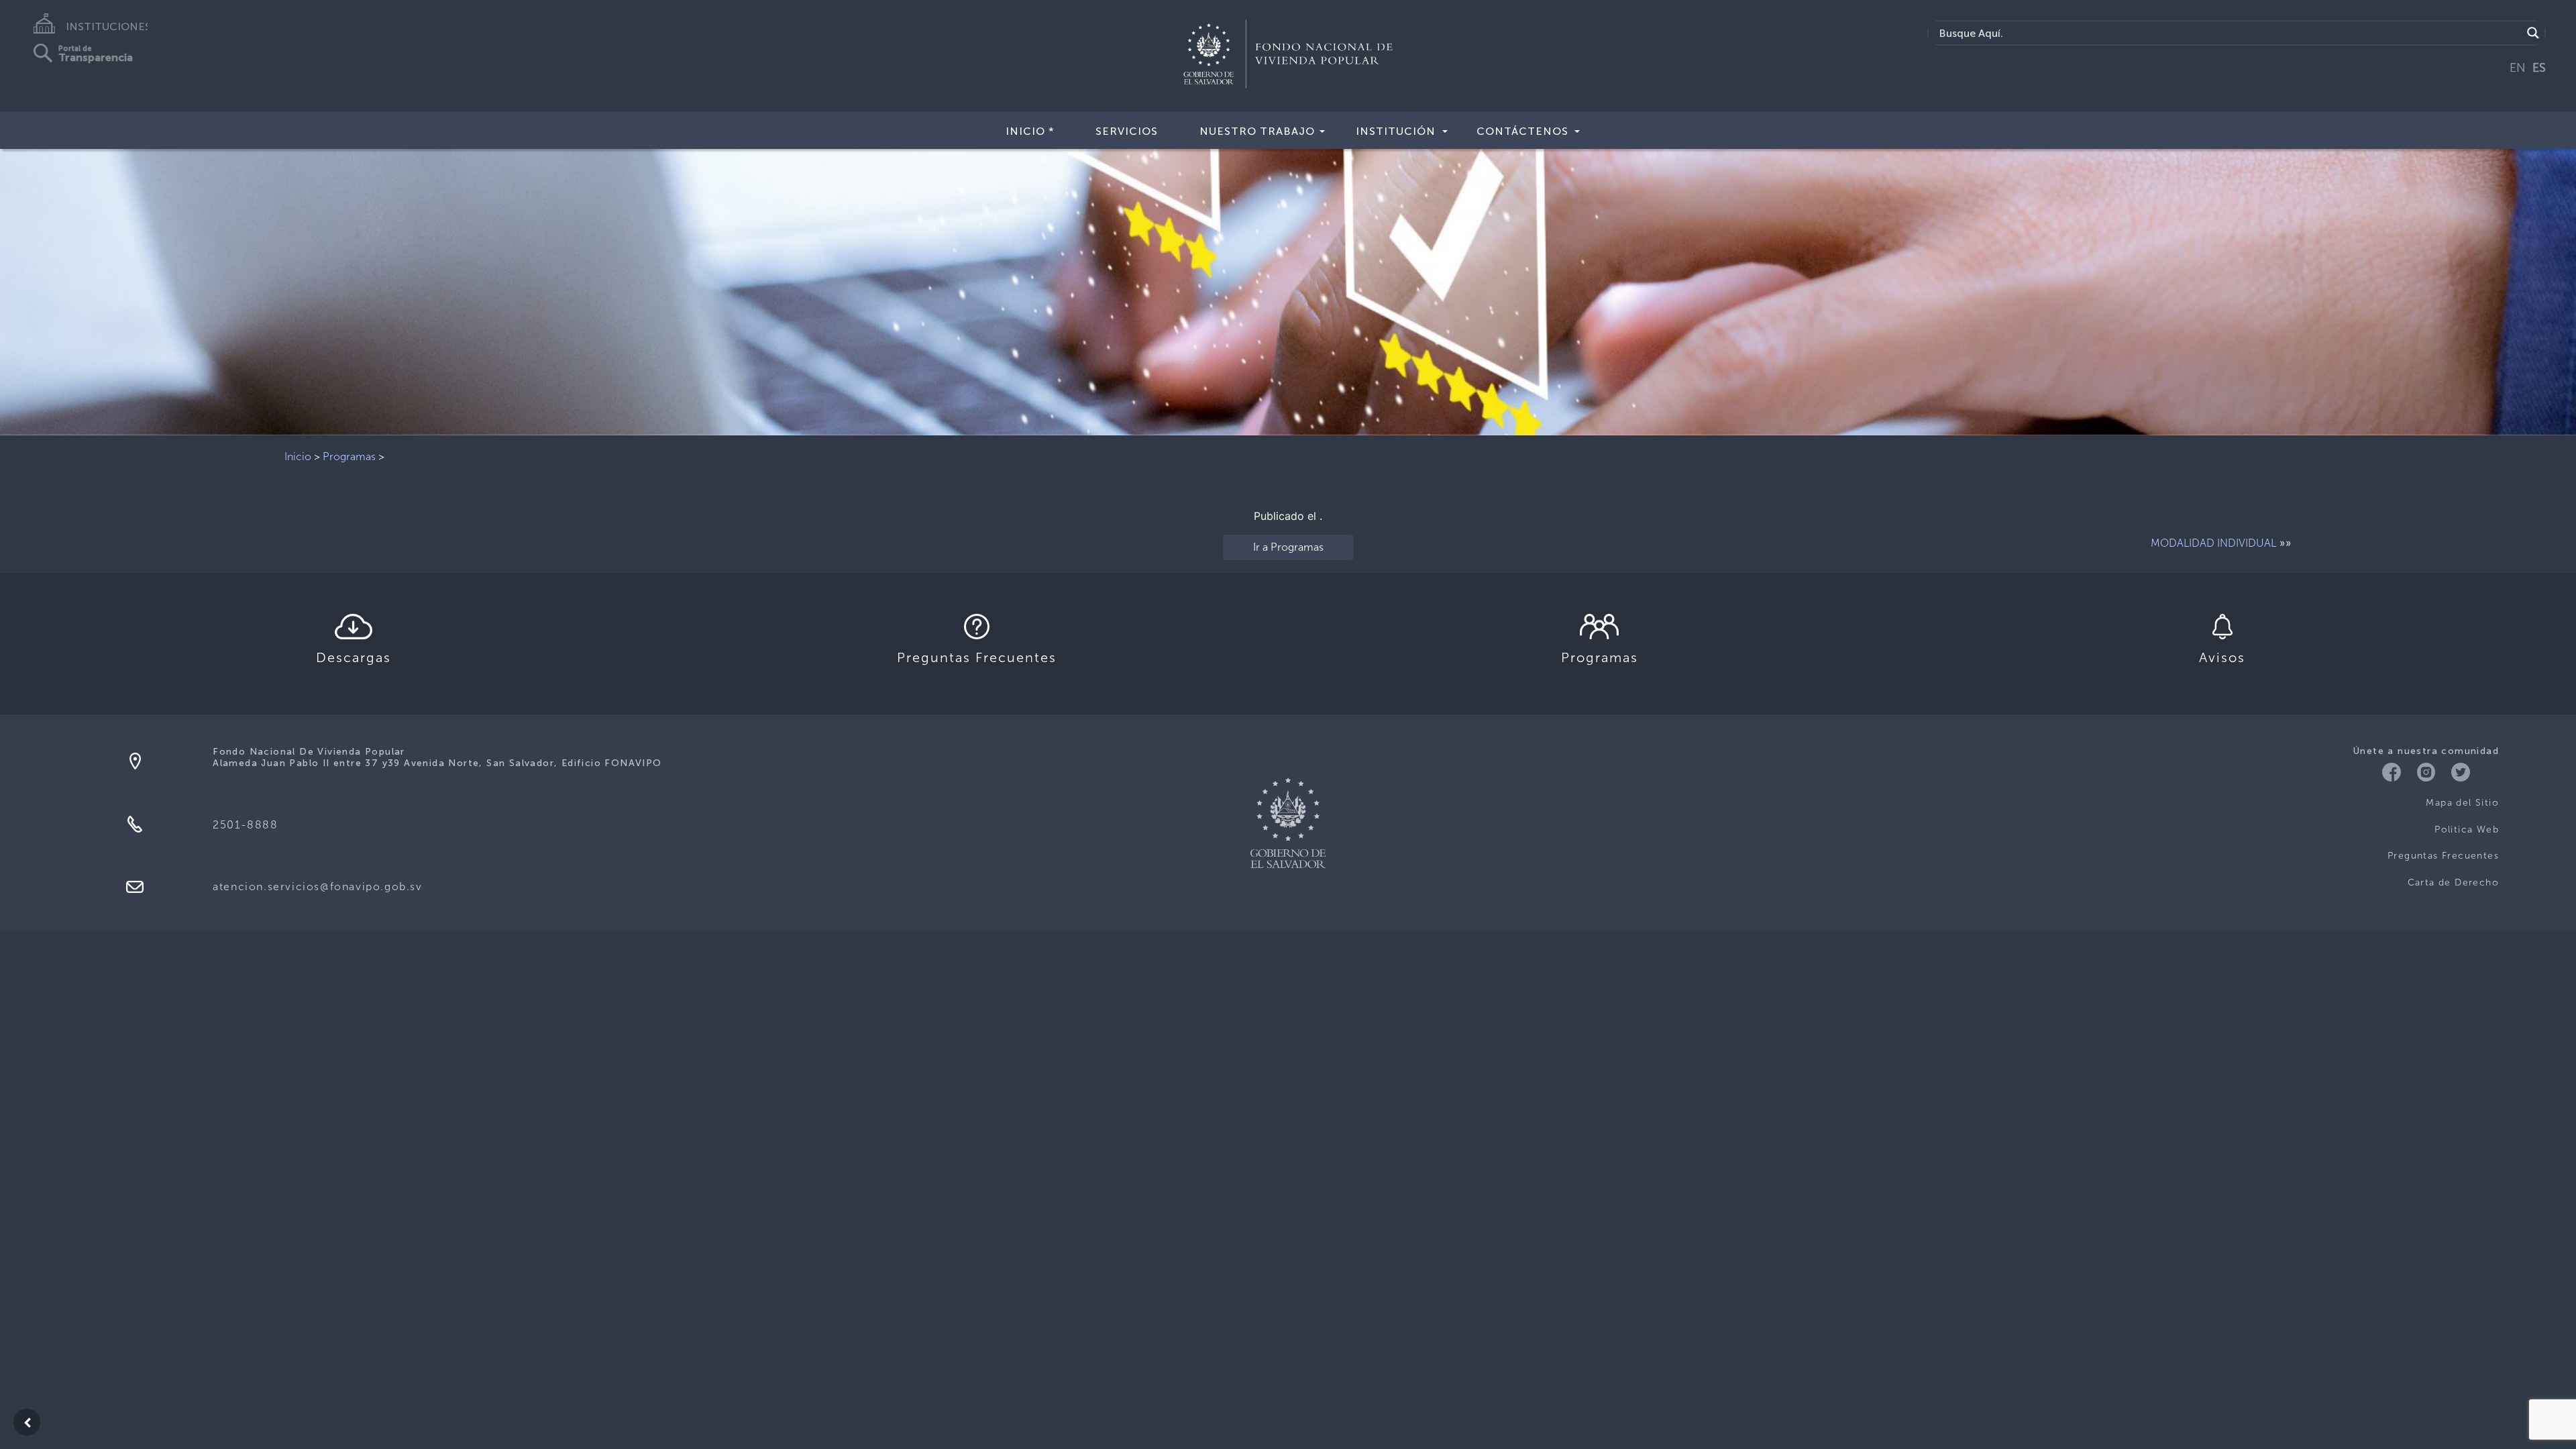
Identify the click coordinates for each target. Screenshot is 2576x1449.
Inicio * (1030, 131)
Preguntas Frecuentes (2443, 856)
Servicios (1127, 131)
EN (2518, 68)
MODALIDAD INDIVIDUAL (2213, 543)
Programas (349, 457)
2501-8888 (245, 825)
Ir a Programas (1288, 547)
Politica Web (2467, 829)
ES (2539, 68)
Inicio (298, 457)
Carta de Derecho (2453, 882)
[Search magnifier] (2533, 33)
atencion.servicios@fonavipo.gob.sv (317, 887)
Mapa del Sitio (2462, 803)
